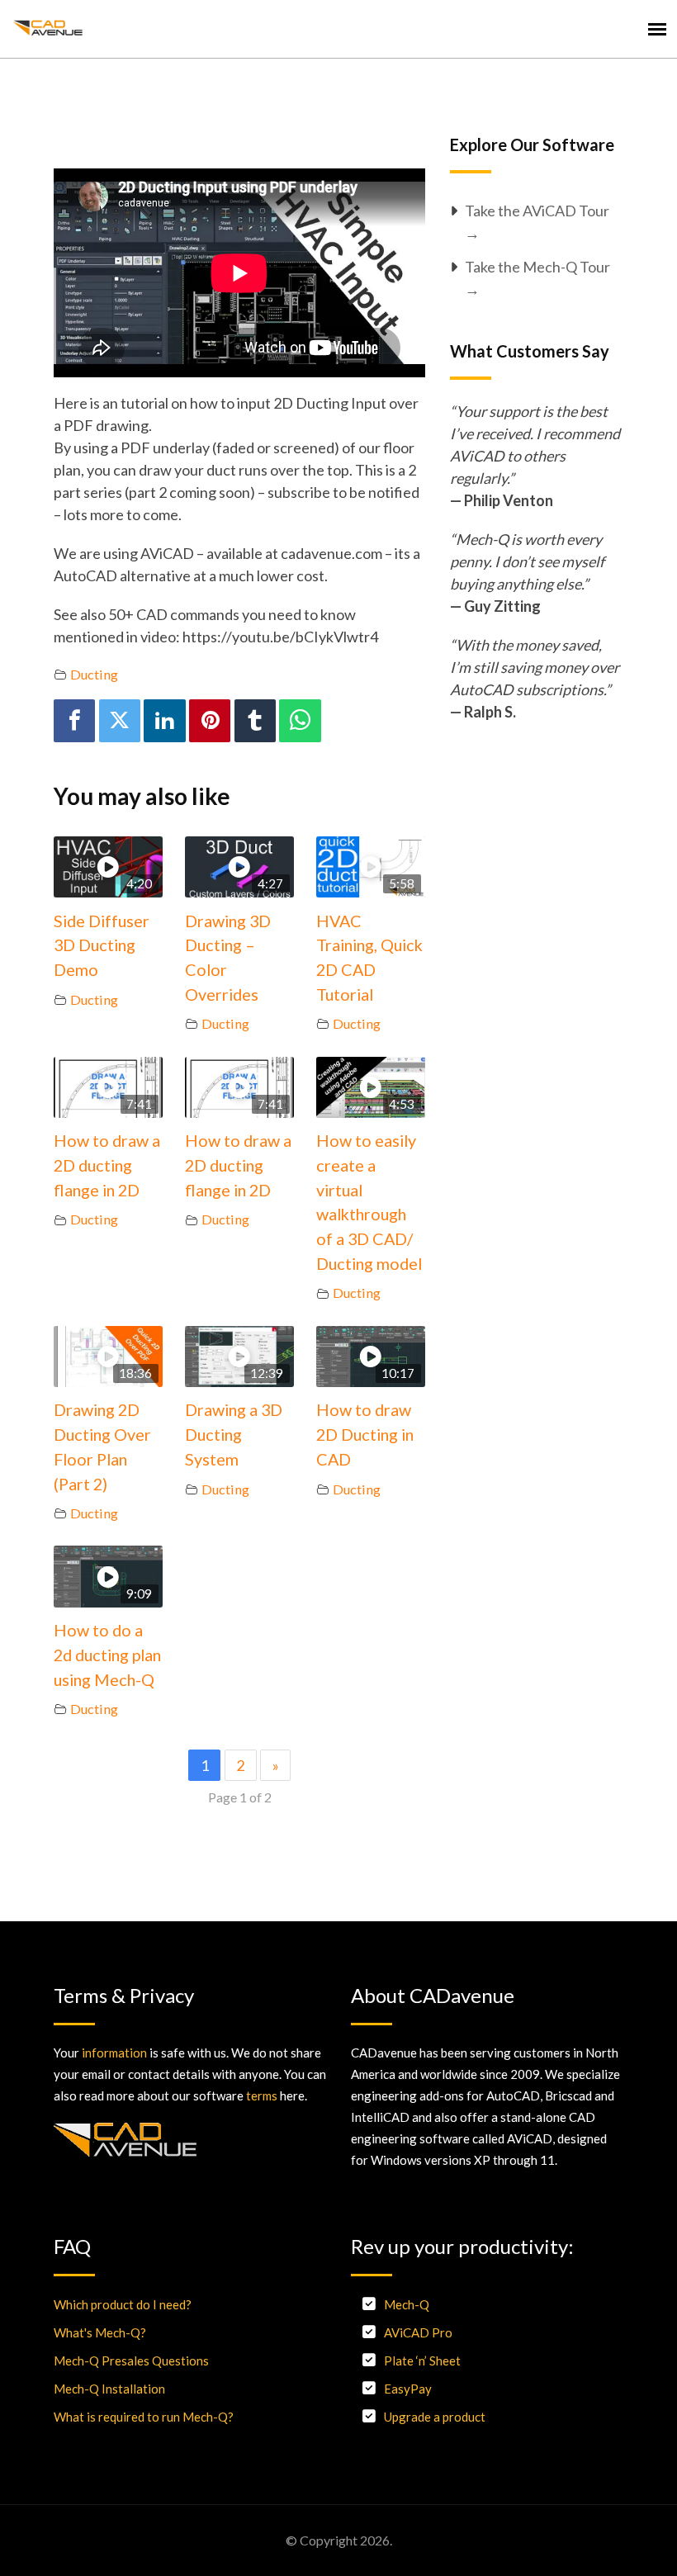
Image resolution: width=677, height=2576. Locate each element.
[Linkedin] (164, 720)
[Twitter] (120, 720)
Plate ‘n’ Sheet (422, 2361)
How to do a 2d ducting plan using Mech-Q (107, 1654)
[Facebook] (74, 720)
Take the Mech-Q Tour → (537, 278)
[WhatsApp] (300, 720)
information (114, 2053)
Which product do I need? (123, 2304)
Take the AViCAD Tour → (537, 222)
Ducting (94, 674)
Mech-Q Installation (109, 2389)
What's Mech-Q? (100, 2332)
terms (262, 2095)
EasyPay (408, 2389)
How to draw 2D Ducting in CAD (365, 1434)
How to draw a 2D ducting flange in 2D (107, 1165)
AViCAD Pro (418, 2332)
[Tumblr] (255, 720)
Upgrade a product (435, 2417)
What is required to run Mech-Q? (144, 2417)
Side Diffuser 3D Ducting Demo (102, 945)
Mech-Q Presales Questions (131, 2361)
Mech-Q (407, 2304)
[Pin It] (210, 720)
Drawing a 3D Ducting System (234, 1434)
